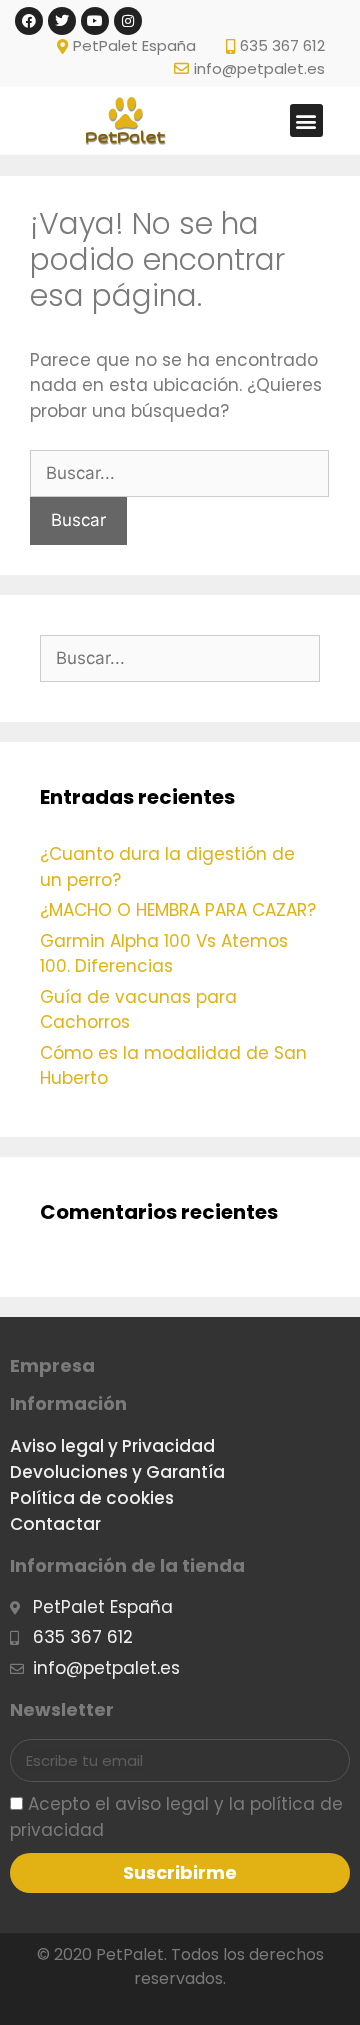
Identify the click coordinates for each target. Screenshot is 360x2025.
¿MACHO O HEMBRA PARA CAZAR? (178, 910)
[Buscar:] (179, 473)
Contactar (55, 1524)
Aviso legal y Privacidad (112, 1446)
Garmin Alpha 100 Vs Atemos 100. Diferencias (164, 954)
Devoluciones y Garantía (117, 1472)
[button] (306, 120)
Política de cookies (92, 1498)
